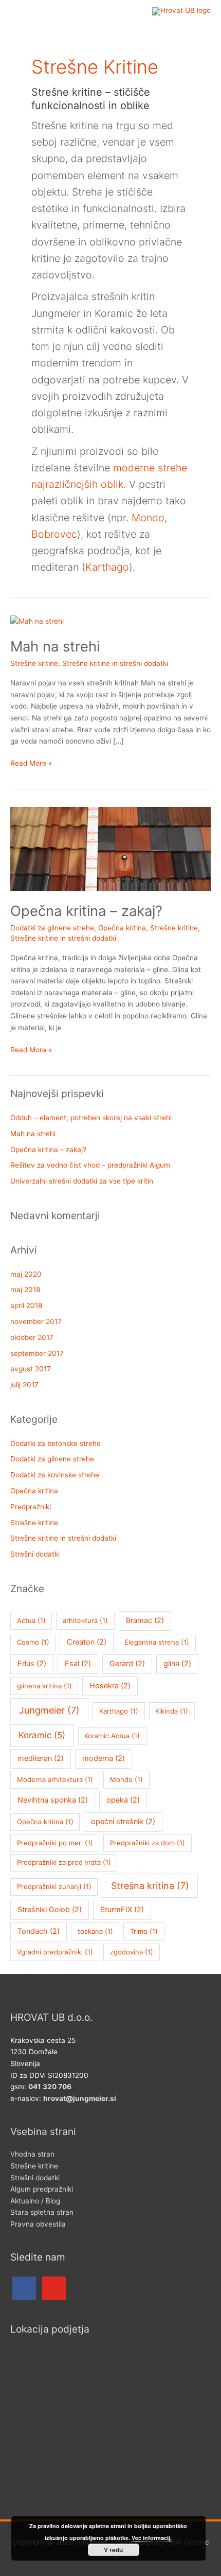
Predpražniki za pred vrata (64, 1862)
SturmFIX (122, 1910)
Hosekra (110, 1686)
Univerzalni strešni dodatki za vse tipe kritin (82, 1181)
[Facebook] (24, 2287)
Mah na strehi (55, 646)
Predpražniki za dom (148, 1843)
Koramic (42, 1735)
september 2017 (37, 1353)
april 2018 (26, 1305)
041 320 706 (50, 2087)
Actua (31, 1620)
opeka (123, 1800)
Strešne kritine (34, 663)
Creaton (87, 1642)
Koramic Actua (112, 1736)
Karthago (107, 567)
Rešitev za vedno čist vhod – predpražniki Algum (90, 1165)
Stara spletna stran (42, 2212)
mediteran (41, 1758)
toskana (95, 1931)
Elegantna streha (157, 1642)
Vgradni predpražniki (55, 1952)
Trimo (144, 1931)
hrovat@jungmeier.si (80, 2098)
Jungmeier (49, 1710)
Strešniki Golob (50, 1910)
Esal (78, 1664)
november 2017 (36, 1321)
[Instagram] (54, 2287)
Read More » (31, 762)
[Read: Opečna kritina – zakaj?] (110, 849)
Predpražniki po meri (55, 1843)
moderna (104, 1758)
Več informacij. (152, 2538)
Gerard (127, 1664)
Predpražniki (31, 1507)
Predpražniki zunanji (54, 1886)
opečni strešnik (123, 1822)
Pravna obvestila (38, 2224)
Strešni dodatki (35, 1554)
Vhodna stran (32, 2154)
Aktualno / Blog (35, 2201)
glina (177, 1664)
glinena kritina (44, 1686)
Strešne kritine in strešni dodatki (115, 663)
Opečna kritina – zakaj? (86, 911)
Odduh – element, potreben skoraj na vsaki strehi (91, 1118)
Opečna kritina (122, 928)
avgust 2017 (31, 1369)
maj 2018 (25, 1290)
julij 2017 (24, 1385)
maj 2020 (26, 1274)
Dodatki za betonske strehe (56, 1443)
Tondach (39, 1931)
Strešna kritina (150, 1886)
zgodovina (132, 1952)
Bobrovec (54, 534)
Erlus (32, 1664)
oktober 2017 (32, 1337)
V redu (113, 2550)
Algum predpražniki (42, 2189)
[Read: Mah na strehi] (37, 621)
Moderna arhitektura (55, 1779)
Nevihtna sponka (53, 1800)
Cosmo (33, 1642)
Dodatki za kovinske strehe (55, 1475)
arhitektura (85, 1620)
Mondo (148, 518)
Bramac (145, 1620)
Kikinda (172, 1711)
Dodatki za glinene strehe (52, 928)
